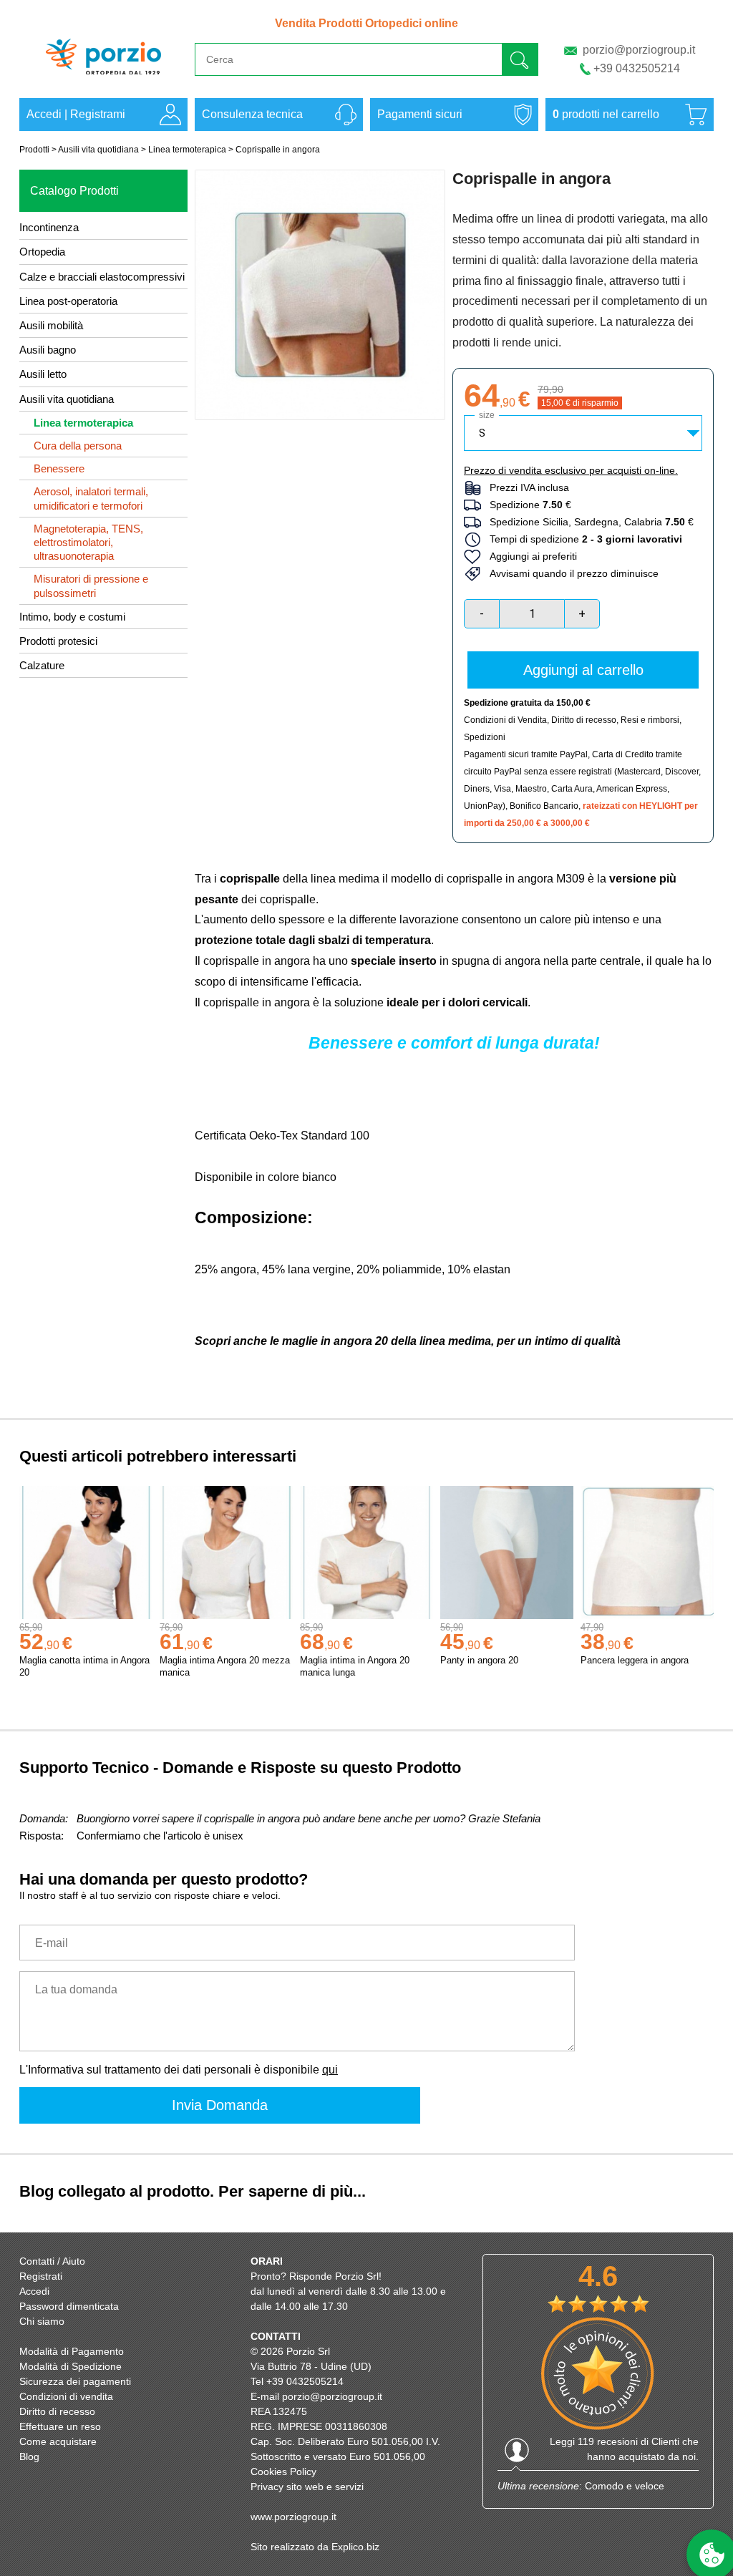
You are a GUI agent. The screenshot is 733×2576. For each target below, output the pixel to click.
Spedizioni (485, 737)
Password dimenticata (69, 2306)
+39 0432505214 (637, 68)
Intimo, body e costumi (72, 617)
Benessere (59, 468)
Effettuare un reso (60, 2426)
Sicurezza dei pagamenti (75, 2381)
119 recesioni (608, 2441)
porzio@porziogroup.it (639, 50)
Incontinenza (49, 227)
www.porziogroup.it (293, 2517)
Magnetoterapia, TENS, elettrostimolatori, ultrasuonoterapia (88, 542)
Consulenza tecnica (252, 114)
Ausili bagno (48, 350)
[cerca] (520, 59)
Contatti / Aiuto (52, 2261)
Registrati (41, 2276)
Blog (29, 2456)
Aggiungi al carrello (583, 670)
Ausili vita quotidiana (98, 150)
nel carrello (606, 114)
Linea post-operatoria (68, 301)
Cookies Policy (283, 2471)
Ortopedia (42, 252)
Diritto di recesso (584, 720)
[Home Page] (103, 81)
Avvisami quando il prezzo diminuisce (570, 573)
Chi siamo (42, 2321)
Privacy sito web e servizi (307, 2487)
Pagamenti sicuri (420, 114)
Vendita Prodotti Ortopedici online (366, 23)
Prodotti (34, 150)
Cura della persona (78, 446)
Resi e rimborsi (650, 720)
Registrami (98, 114)
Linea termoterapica (187, 150)
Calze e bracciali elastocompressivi (102, 277)
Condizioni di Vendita (505, 720)
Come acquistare (58, 2441)
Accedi (44, 114)
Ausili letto (43, 374)
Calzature (42, 665)
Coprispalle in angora (278, 150)
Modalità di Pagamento (72, 2351)
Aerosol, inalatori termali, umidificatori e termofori (91, 498)
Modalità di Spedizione (71, 2366)
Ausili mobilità (51, 325)
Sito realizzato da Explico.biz (315, 2547)
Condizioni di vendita (66, 2396)
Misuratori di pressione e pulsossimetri (91, 585)
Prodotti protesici (58, 641)
